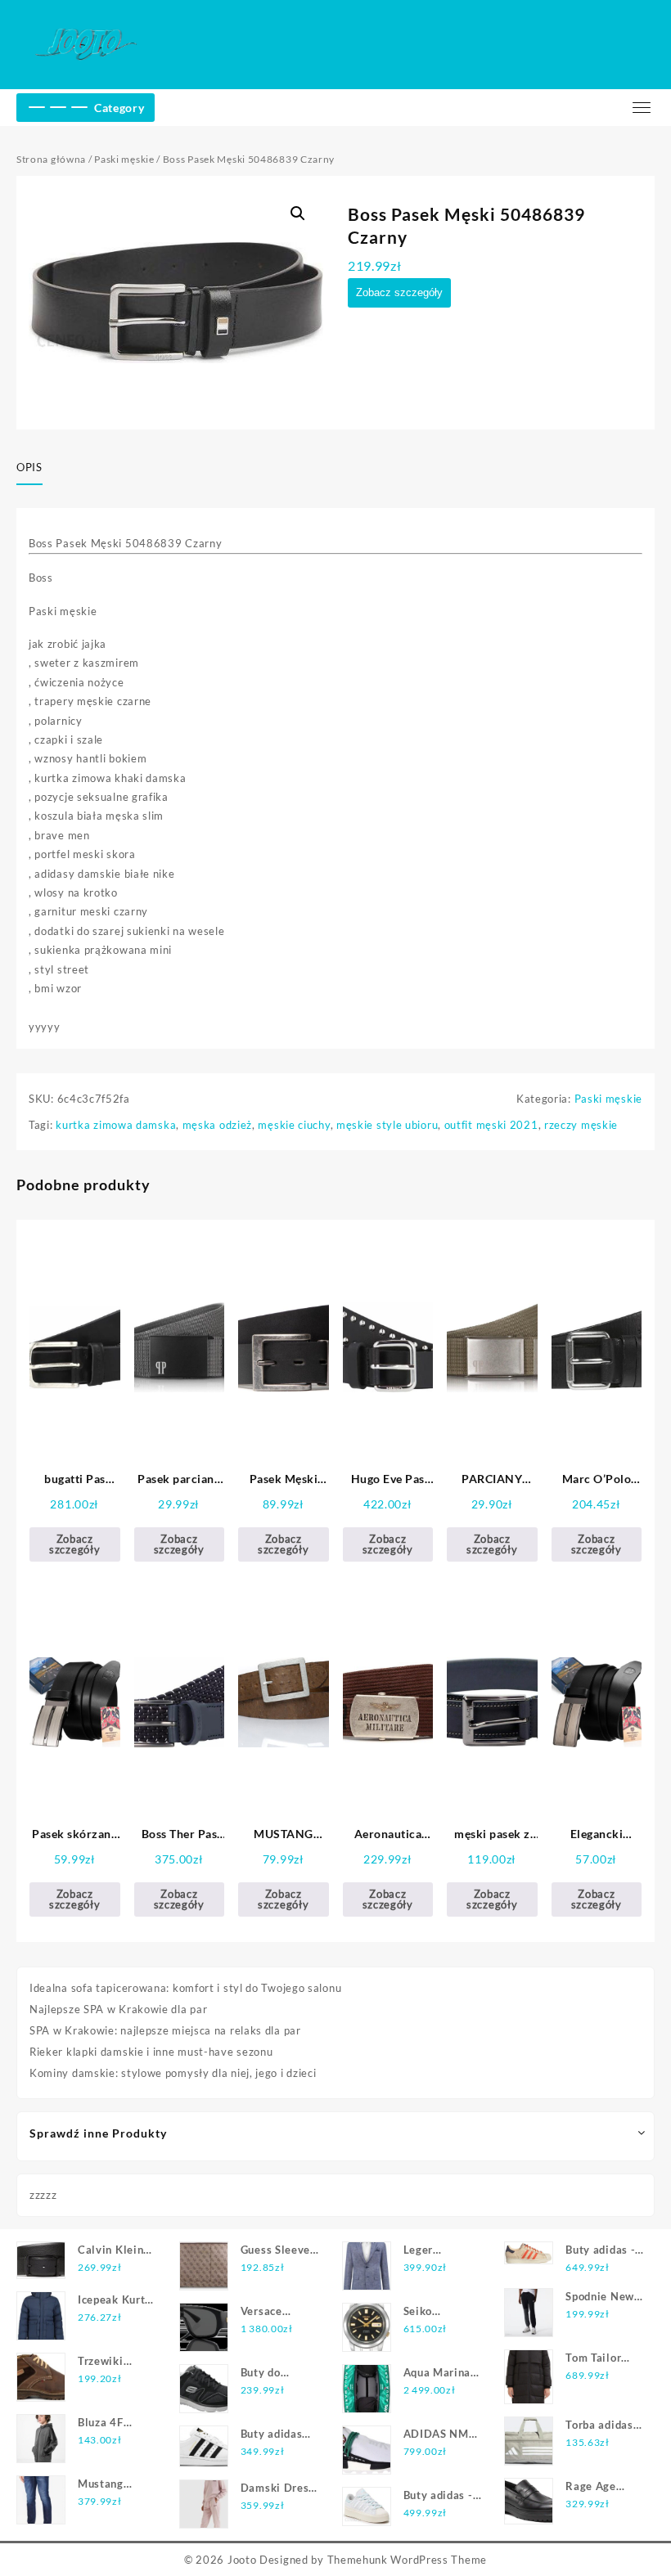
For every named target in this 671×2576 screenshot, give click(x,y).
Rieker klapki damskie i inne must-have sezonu (151, 2052)
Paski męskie (124, 159)
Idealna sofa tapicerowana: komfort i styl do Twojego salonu (185, 1988)
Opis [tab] (29, 467)
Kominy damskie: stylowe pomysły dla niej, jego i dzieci (173, 2073)
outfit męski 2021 (491, 1125)
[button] (298, 214)
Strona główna (51, 159)
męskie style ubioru (387, 1125)
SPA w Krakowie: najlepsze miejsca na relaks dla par (165, 2030)
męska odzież (217, 1125)
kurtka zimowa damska (116, 1125)
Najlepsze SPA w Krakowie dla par (118, 2009)
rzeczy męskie (581, 1125)
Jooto (242, 2560)
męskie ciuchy (294, 1125)
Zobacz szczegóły (399, 292)
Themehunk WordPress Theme (408, 2560)
